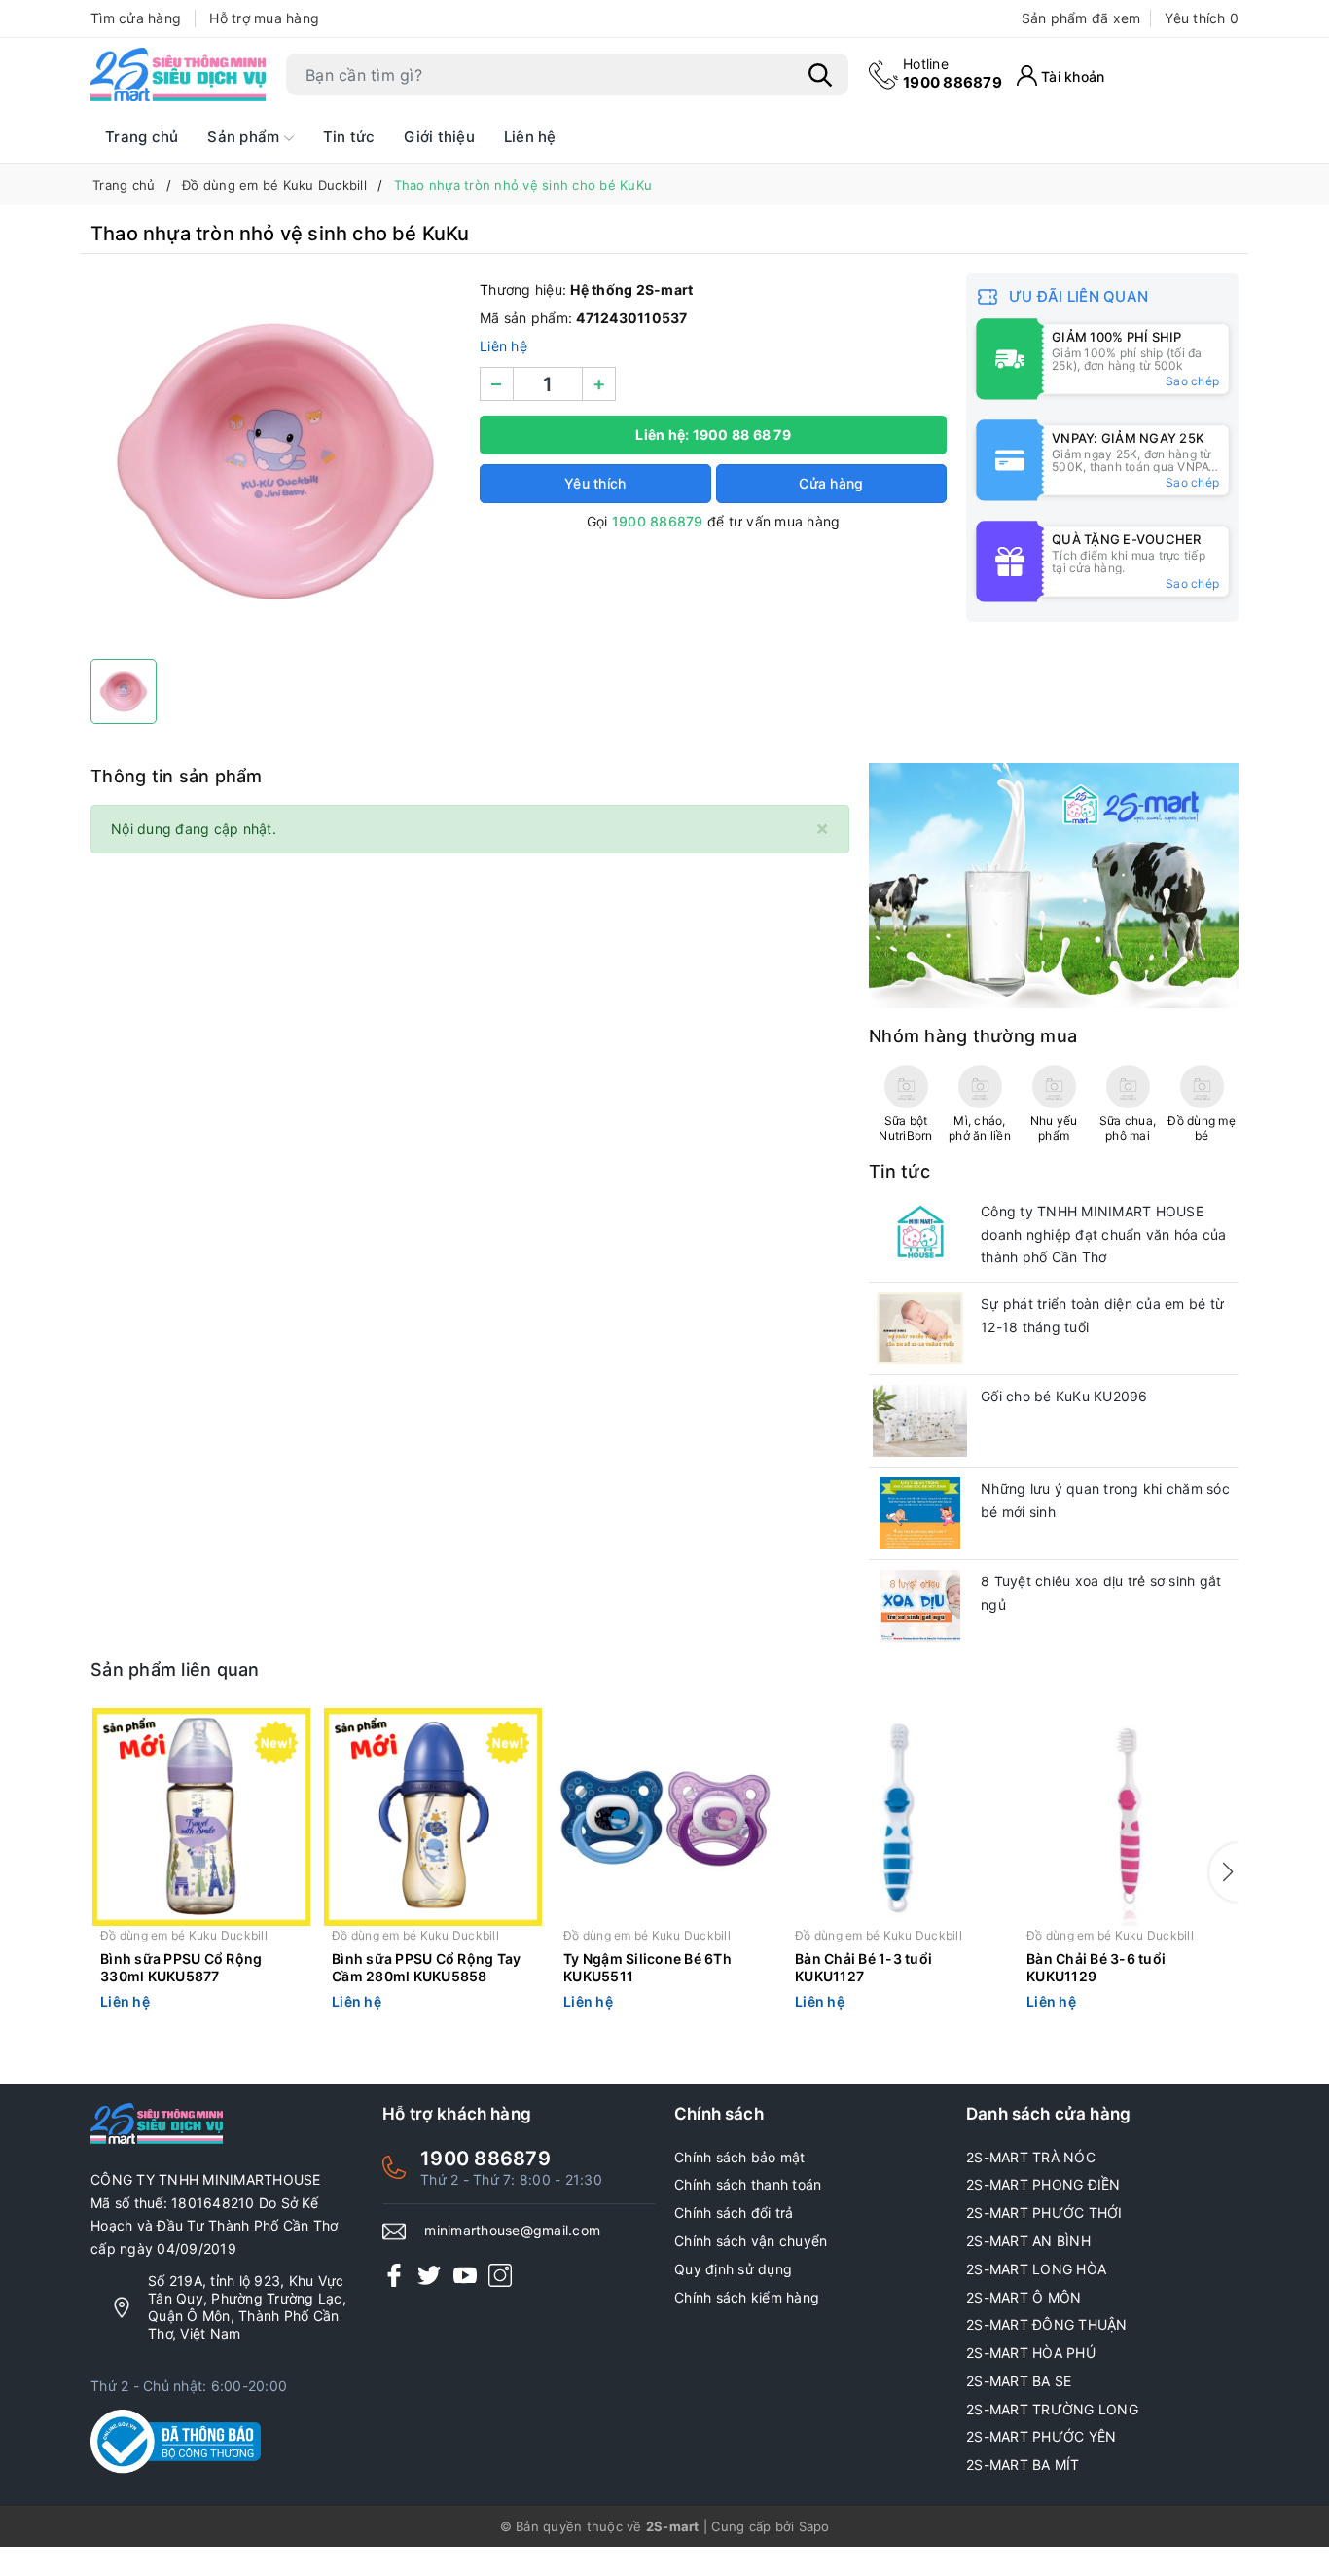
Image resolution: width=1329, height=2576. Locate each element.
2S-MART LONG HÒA (1036, 2269)
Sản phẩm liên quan (175, 1669)
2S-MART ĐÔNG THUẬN (1047, 2324)
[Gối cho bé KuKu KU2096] (920, 1421)
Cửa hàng (831, 483)
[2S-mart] (1054, 884)
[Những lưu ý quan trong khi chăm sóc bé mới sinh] (920, 1513)
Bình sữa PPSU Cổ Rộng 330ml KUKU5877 (181, 1967)
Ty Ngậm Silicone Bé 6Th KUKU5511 (647, 1967)
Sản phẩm (245, 137)
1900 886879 (952, 73)
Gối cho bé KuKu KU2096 (1064, 1396)
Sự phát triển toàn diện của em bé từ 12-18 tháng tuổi (1102, 1315)
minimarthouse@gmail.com (512, 2230)
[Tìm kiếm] (820, 75)
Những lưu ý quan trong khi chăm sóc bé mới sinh (1105, 1500)
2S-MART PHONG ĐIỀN (1043, 2184)
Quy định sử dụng (733, 2269)
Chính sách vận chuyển (751, 2241)
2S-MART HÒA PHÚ (1031, 2353)
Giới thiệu (439, 137)
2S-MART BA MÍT (1023, 2465)
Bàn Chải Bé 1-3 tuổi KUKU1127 (863, 1967)
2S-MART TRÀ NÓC (1031, 2157)
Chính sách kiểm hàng (747, 2297)
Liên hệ (530, 137)
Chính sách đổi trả (734, 2213)
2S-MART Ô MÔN (1024, 2297)
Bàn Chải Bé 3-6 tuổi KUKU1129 (1096, 1967)
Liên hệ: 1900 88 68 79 (713, 435)
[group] (275, 461)
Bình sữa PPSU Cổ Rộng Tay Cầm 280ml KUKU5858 (426, 1967)
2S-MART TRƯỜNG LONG (1052, 2409)
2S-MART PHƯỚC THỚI (1044, 2213)
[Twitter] (429, 2275)
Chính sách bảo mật (740, 2157)
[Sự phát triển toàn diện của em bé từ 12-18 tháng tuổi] (920, 1328)
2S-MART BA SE (1019, 2381)
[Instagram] (500, 2275)
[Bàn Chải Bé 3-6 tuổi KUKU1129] (1128, 1817)
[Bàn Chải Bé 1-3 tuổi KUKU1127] (896, 1817)
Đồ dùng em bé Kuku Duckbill (184, 1935)
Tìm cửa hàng (136, 18)
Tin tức (349, 137)
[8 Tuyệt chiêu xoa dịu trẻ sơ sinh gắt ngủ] (920, 1606)
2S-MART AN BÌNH (1028, 2241)
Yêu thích (1202, 18)
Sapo (814, 2526)
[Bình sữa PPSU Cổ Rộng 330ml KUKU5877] (201, 1817)
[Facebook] (394, 2275)
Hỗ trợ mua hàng (264, 18)
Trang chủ (142, 137)
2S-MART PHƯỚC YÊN (1041, 2436)
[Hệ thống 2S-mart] (178, 75)
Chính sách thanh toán (748, 2184)
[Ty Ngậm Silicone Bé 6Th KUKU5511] (664, 1817)
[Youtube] (465, 2275)
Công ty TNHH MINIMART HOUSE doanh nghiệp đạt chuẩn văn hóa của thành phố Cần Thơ (1104, 1234)
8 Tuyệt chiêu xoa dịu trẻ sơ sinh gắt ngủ (1101, 1593)
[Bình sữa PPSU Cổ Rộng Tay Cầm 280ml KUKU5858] (433, 1817)
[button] (1224, 1872)
